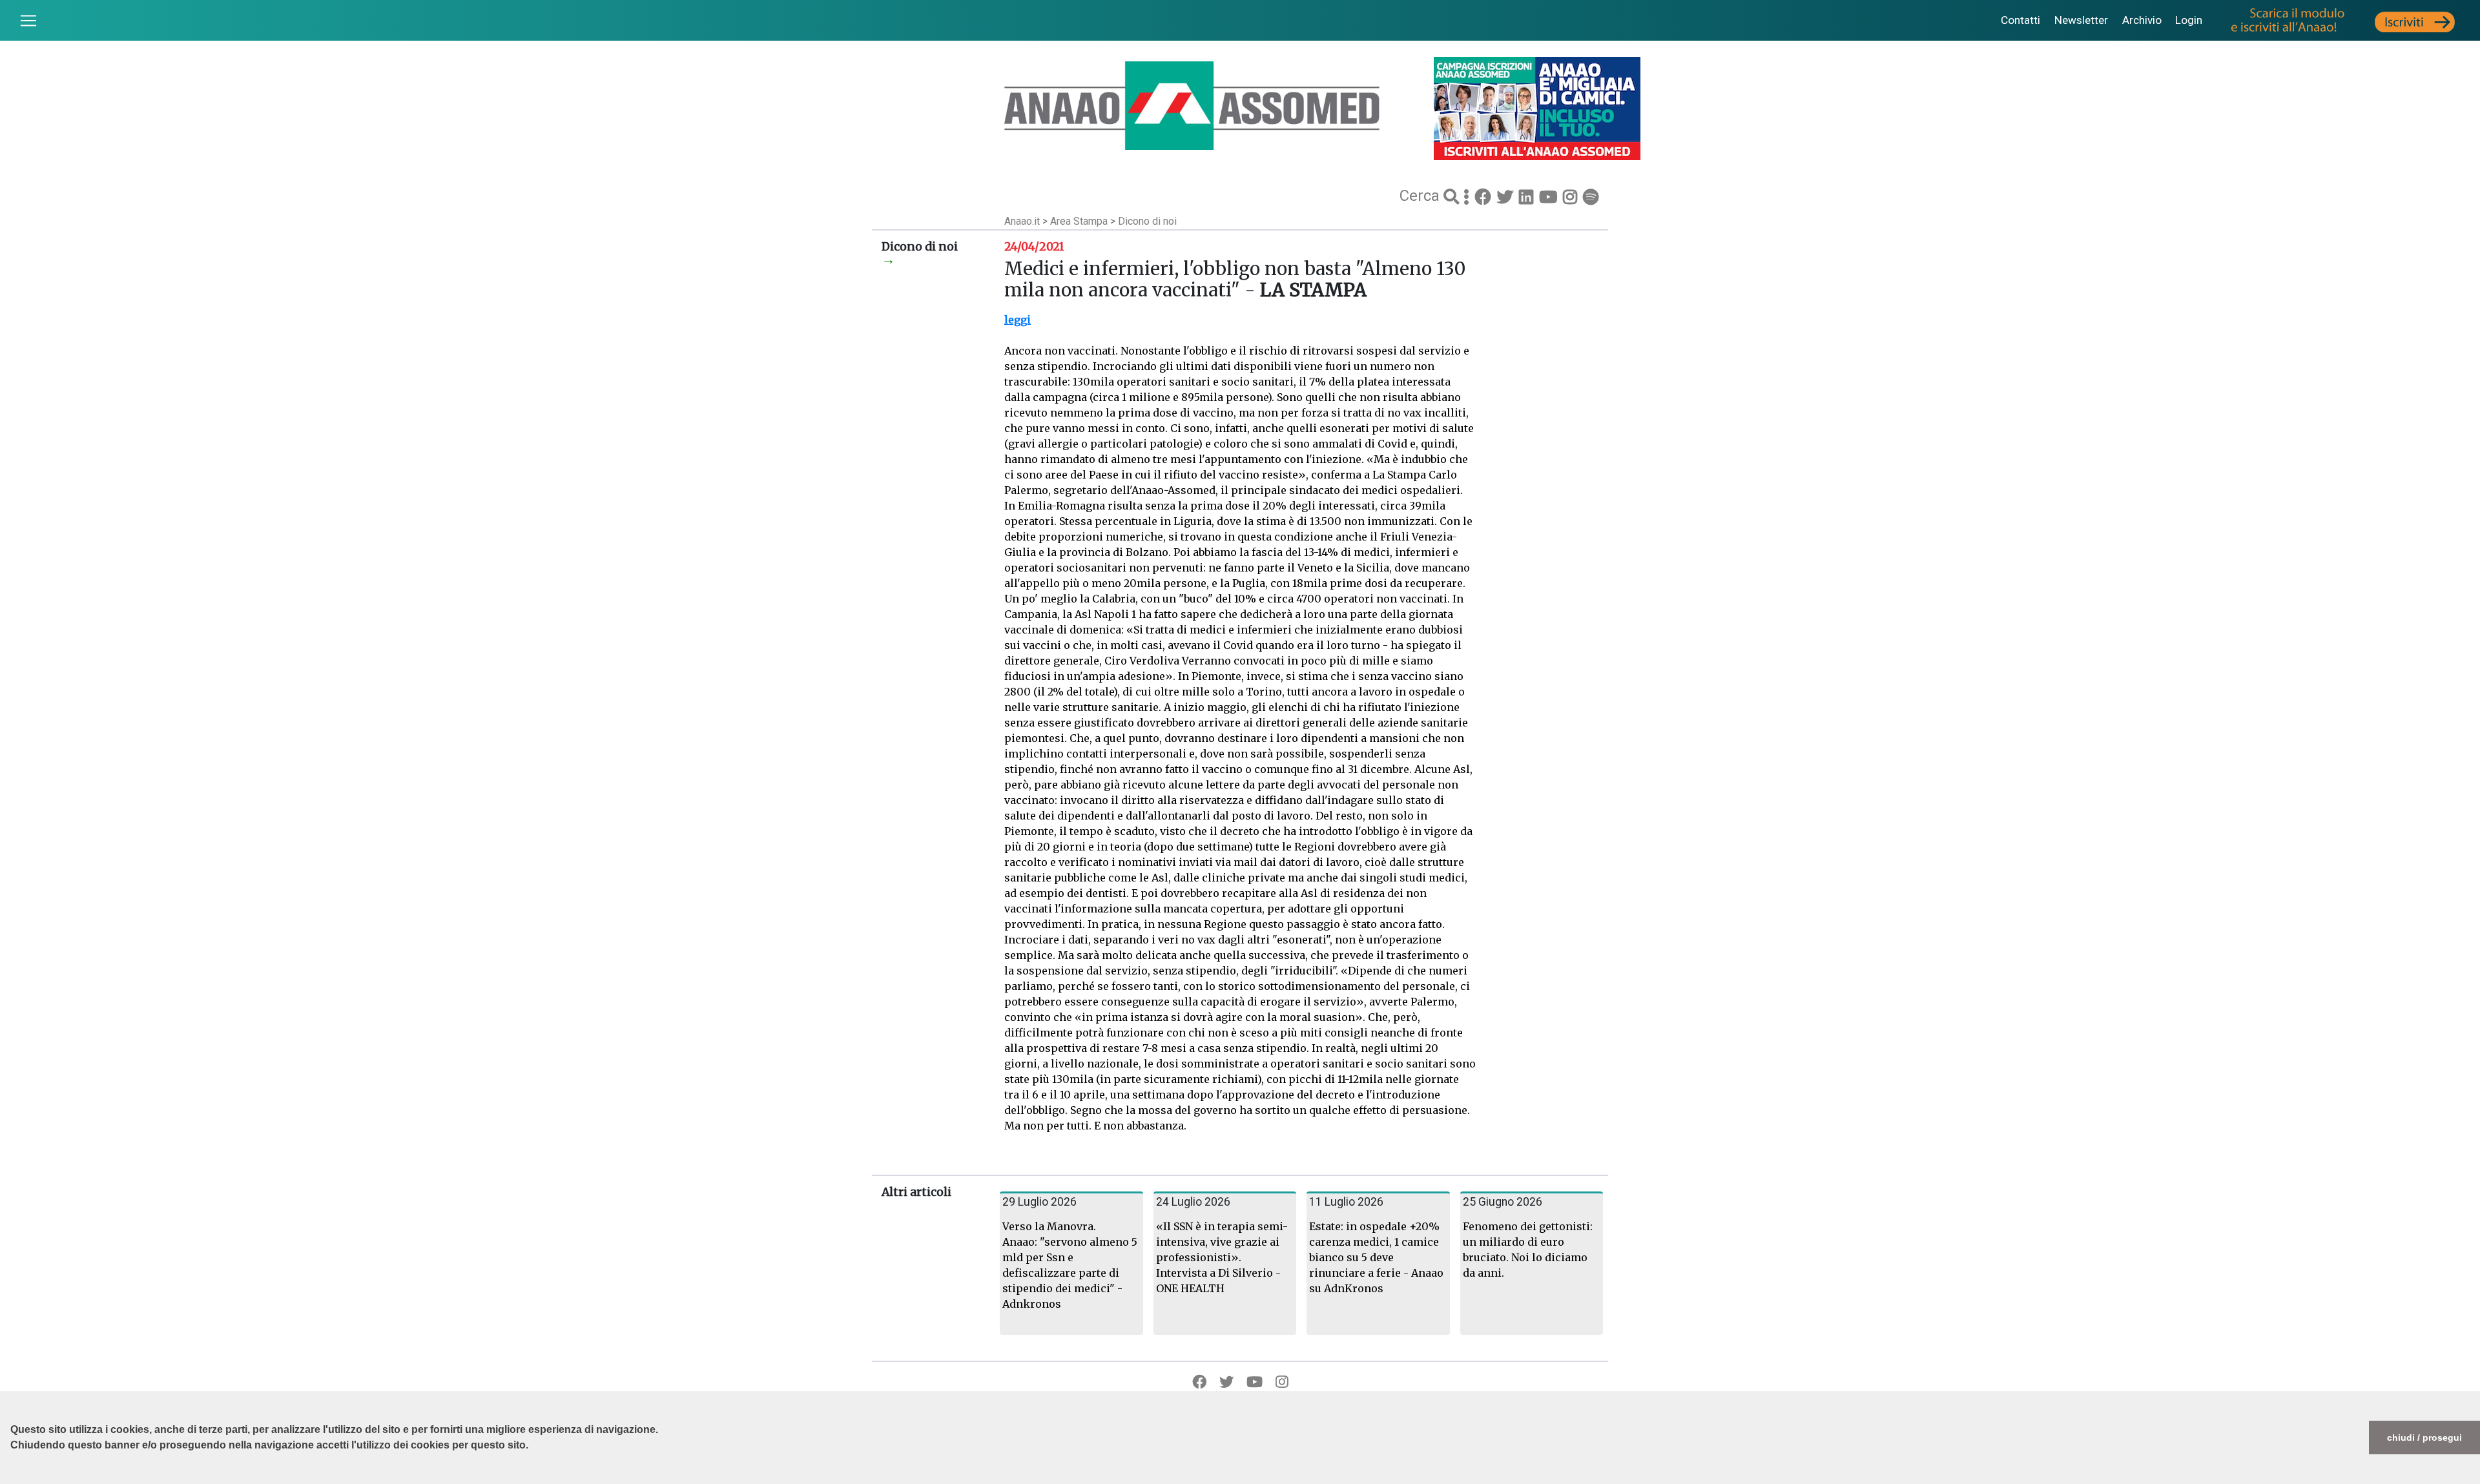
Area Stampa (1080, 221)
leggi (1018, 320)
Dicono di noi (1147, 221)
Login (2189, 20)
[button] (12, 1478)
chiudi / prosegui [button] (2424, 1438)
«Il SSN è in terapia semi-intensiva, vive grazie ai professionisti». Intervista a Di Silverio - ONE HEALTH (1222, 1257)
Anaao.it (1022, 221)
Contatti (2020, 20)
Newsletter (2081, 20)
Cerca (1421, 196)
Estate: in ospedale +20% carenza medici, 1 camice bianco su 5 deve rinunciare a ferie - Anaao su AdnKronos (1376, 1257)
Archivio (2142, 20)
